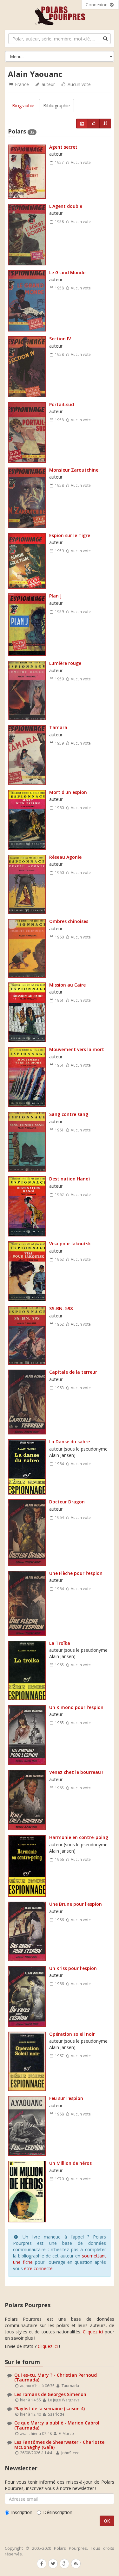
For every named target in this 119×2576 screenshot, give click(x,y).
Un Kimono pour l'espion (76, 1707)
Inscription (22, 2512)
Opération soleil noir (72, 2034)
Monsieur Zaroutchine (74, 470)
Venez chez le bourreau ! (76, 1772)
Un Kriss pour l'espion (73, 1968)
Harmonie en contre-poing (79, 1837)
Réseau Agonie (65, 857)
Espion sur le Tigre (70, 535)
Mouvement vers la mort (77, 1049)
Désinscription (58, 2512)
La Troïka (60, 1643)
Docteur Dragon (67, 1502)
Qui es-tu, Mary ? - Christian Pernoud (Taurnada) (56, 2377)
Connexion (97, 5)
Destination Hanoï (69, 1179)
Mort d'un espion (68, 792)
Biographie (23, 105)
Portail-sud (62, 404)
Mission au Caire (67, 985)
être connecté (38, 2268)
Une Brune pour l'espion (76, 1904)
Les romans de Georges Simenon (50, 2394)
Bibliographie (56, 105)
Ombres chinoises (69, 921)
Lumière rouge (65, 663)
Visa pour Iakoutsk (70, 1244)
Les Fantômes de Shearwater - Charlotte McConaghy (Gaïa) (59, 2444)
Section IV (60, 339)
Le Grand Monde (67, 272)
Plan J (55, 596)
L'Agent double (66, 206)
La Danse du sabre (69, 1442)
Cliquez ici (93, 2332)
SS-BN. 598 (61, 1308)
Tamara (58, 727)
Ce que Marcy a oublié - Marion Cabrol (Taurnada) (57, 2425)
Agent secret (63, 147)
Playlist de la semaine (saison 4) (50, 2409)
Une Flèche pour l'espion (76, 1573)
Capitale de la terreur (73, 1372)
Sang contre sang (69, 1114)
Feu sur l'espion (66, 2098)
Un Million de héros (70, 2163)
